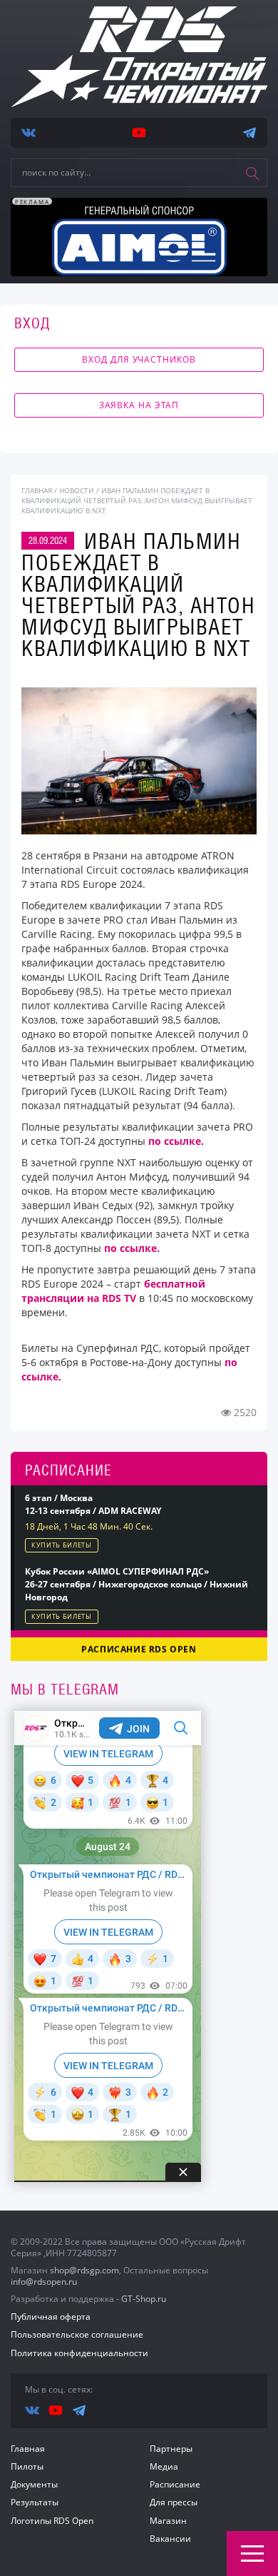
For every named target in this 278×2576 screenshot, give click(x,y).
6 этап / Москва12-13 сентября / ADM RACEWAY (93, 1504)
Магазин (168, 2521)
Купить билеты (62, 1545)
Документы (34, 2484)
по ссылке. (176, 1141)
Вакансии (170, 2539)
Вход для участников (139, 359)
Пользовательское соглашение (77, 2334)
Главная (28, 2449)
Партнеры (171, 2449)
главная (37, 490)
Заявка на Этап (139, 405)
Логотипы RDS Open (52, 2521)
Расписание (175, 2484)
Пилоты (27, 2466)
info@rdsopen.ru (44, 2282)
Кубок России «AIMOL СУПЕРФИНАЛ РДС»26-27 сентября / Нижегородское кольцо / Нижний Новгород (137, 1584)
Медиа (164, 2466)
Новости (77, 490)
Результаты (35, 2502)
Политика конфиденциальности (79, 2353)
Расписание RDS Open (139, 1649)
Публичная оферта (51, 2317)
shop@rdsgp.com (84, 2270)
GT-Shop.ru (144, 2299)
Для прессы (174, 2502)
